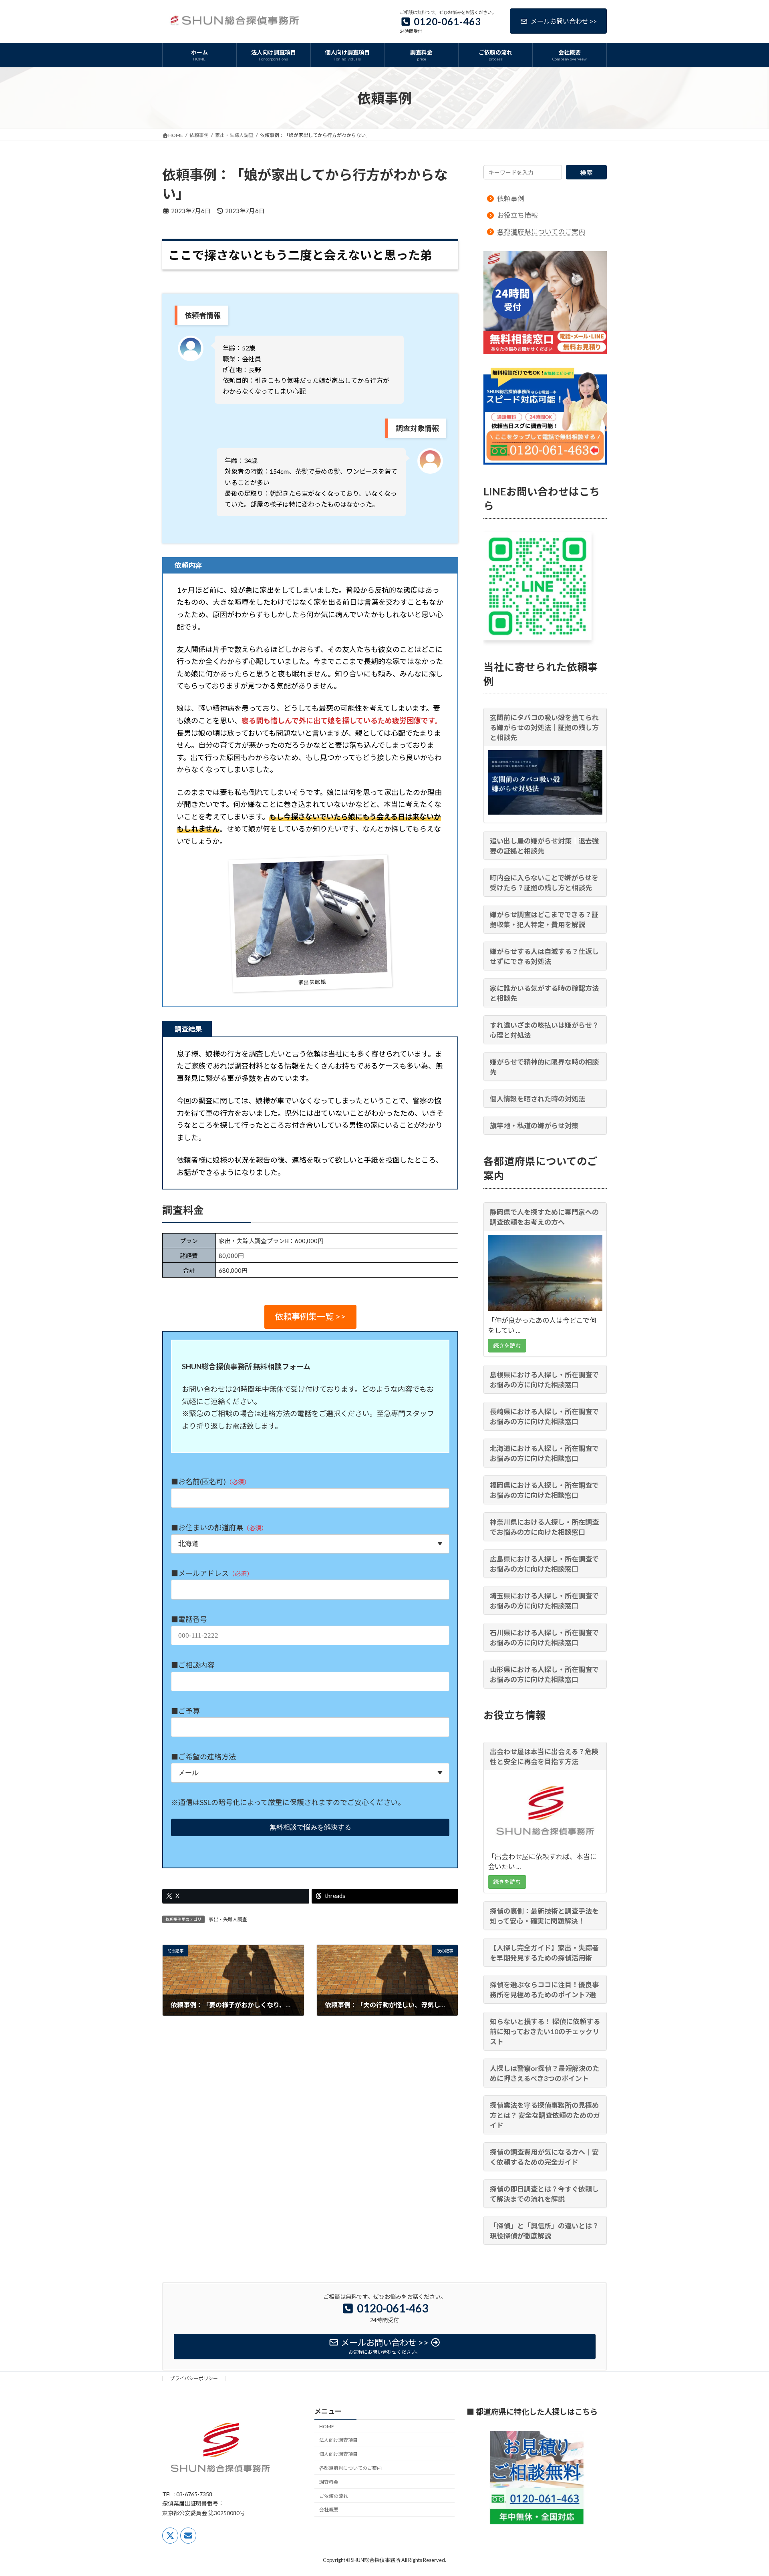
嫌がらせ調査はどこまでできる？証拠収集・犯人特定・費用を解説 (544, 920)
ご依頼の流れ (334, 2496)
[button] (310, 1317)
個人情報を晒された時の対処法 (537, 1099)
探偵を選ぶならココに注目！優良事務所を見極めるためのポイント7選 (544, 1989)
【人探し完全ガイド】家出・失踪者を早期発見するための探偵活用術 (544, 1952)
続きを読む (507, 1345)
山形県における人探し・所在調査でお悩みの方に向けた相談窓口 (544, 1674)
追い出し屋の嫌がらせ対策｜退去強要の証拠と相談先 (544, 846)
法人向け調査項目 (338, 2440)
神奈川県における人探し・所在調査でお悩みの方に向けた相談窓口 (544, 1527)
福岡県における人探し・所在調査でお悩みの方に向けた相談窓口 (544, 1490)
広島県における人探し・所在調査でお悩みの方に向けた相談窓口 (544, 1564)
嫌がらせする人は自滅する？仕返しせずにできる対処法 (544, 956)
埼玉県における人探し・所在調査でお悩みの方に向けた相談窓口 (544, 1601)
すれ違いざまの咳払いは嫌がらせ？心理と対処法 (544, 1030)
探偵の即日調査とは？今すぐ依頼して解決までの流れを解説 (544, 2194)
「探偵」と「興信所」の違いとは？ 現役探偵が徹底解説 (544, 2230)
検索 (586, 172)
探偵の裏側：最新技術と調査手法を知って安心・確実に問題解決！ (544, 1916)
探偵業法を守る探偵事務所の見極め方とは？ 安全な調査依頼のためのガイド (545, 2115)
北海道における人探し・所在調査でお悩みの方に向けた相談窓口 (544, 1453)
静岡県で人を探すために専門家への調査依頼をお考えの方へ (544, 1217)
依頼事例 (511, 198)
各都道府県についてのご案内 (541, 232)
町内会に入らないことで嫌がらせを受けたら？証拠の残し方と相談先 (544, 883)
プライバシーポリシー (194, 2378)
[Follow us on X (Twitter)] (170, 2535)
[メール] (188, 2535)
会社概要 (329, 2510)
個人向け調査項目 (338, 2454)
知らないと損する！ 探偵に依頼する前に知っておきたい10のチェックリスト (545, 2031)
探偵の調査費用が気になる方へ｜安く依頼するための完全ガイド (544, 2157)
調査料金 (329, 2482)
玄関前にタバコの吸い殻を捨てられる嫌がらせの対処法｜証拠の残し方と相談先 (544, 728)
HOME (327, 2426)
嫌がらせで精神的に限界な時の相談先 (544, 1067)
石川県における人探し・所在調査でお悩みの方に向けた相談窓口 (544, 1638)
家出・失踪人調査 (228, 1919)
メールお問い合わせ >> (564, 21)
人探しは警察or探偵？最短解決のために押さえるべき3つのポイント (545, 2073)
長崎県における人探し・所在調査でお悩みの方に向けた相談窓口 (544, 1417)
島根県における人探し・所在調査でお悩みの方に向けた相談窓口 (544, 1380)
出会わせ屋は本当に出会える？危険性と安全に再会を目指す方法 (544, 1757)
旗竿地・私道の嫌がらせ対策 (534, 1126)
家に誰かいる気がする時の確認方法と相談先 (544, 993)
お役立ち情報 (517, 215)
